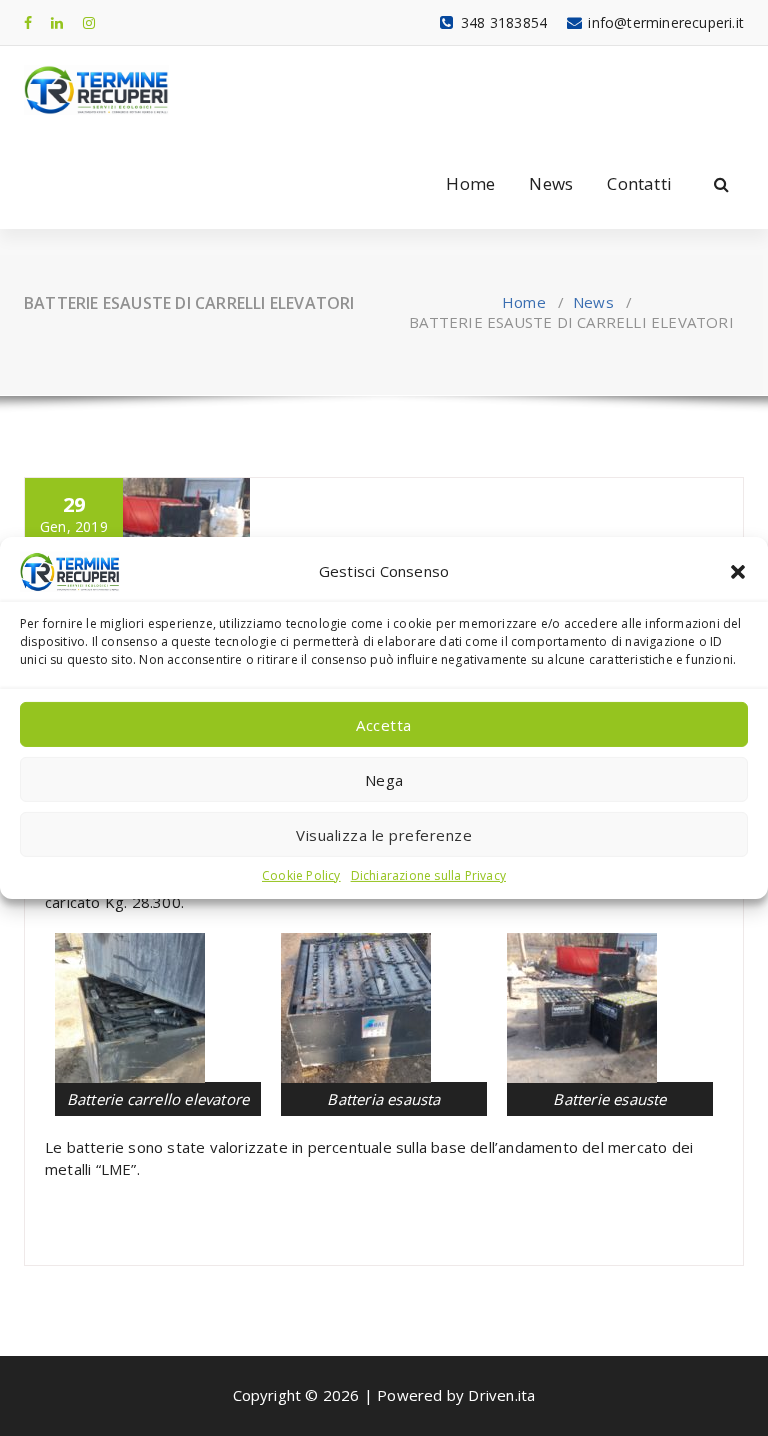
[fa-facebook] (28, 22)
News (551, 183)
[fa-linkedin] (57, 22)
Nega (384, 779)
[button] (738, 572)
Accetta (384, 724)
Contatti (639, 183)
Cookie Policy (301, 875)
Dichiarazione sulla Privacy (428, 875)
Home (470, 183)
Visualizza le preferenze (384, 834)
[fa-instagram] (89, 22)
